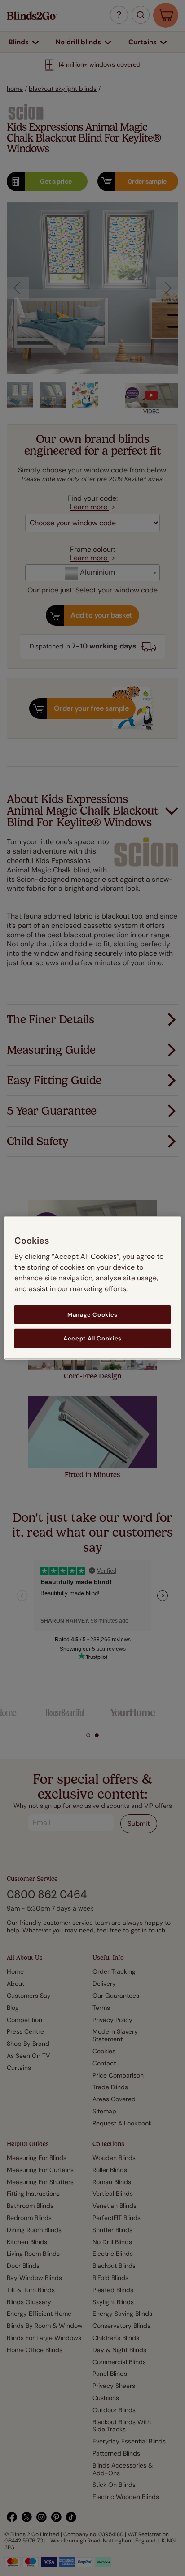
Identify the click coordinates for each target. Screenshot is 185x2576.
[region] (92, 1288)
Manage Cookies (92, 1315)
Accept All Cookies (92, 1338)
